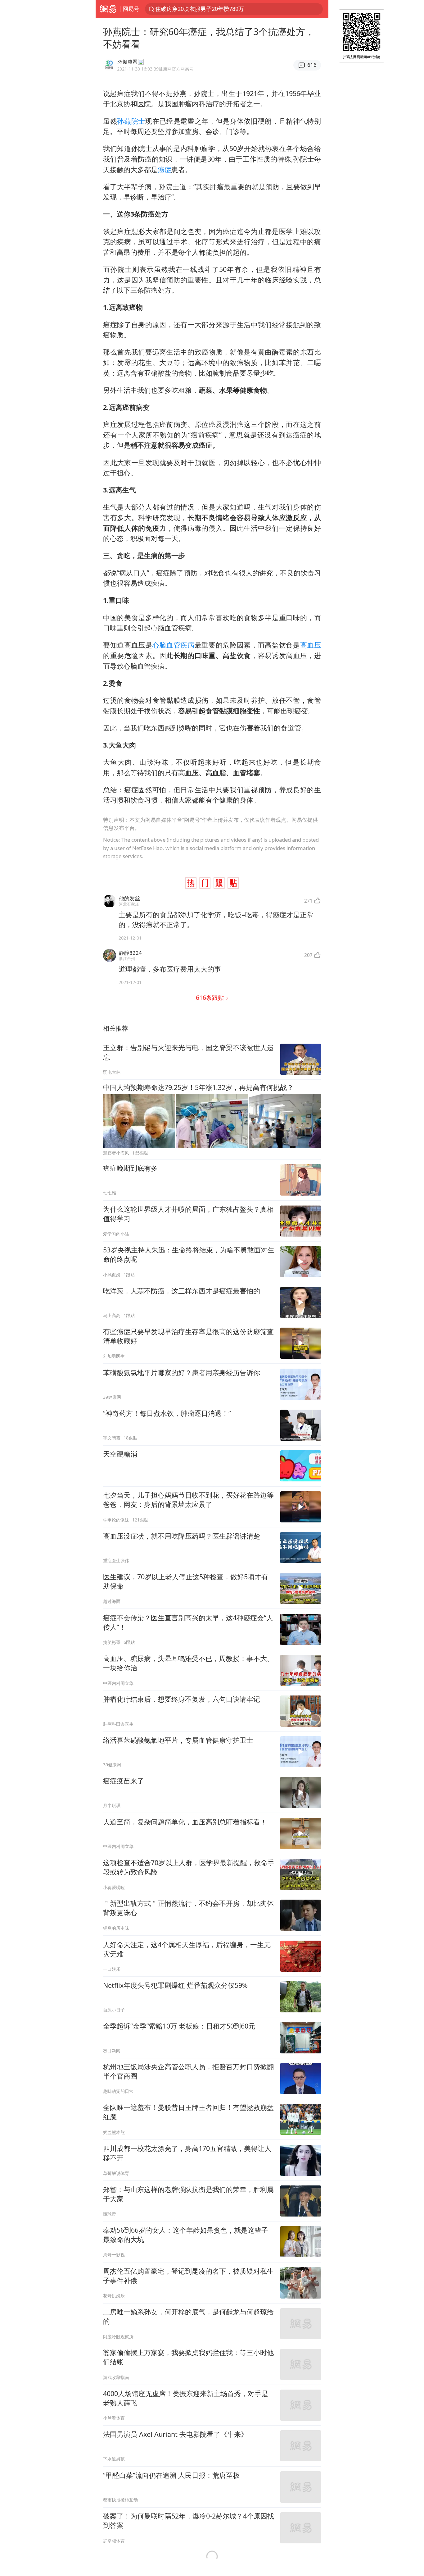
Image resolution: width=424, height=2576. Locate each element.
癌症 (165, 169)
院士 (138, 121)
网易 (108, 9)
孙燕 (124, 121)
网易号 (131, 9)
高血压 (311, 645)
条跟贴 (211, 997)
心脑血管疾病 (174, 645)
